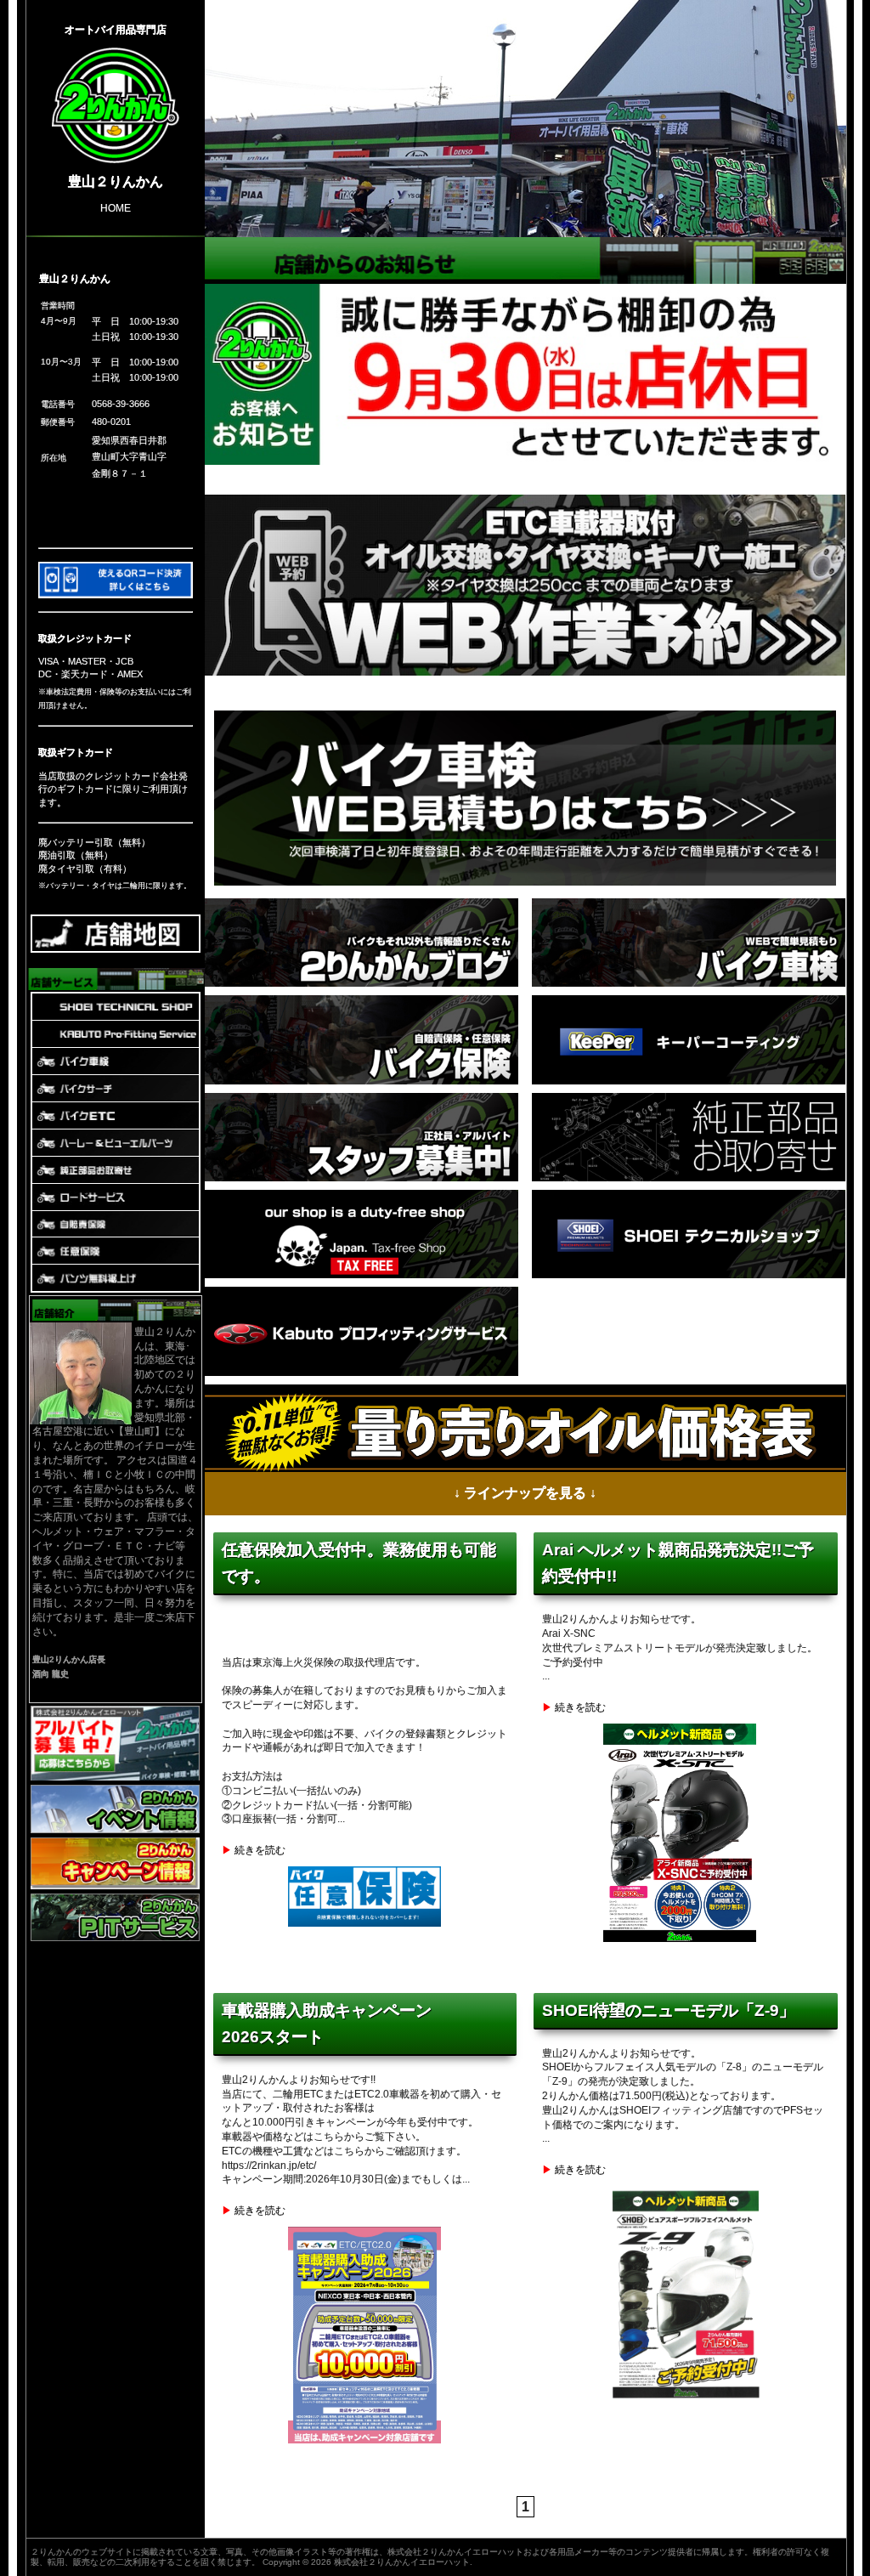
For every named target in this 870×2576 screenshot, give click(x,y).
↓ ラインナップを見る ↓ (525, 1493)
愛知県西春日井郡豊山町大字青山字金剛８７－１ (129, 457)
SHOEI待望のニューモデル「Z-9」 (669, 2010)
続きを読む (260, 1851)
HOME (116, 207)
